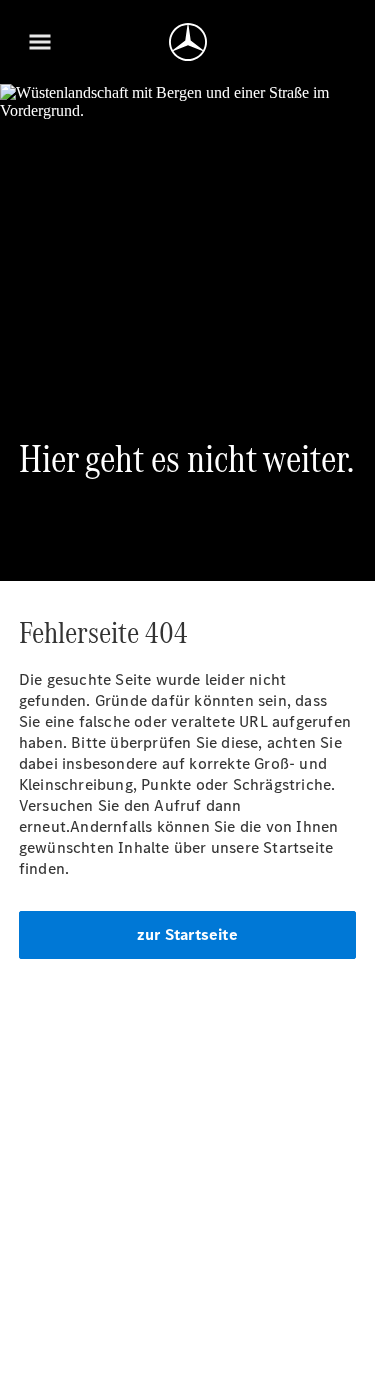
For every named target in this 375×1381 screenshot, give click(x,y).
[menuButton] (40, 42)
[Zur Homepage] (188, 42)
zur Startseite (187, 934)
